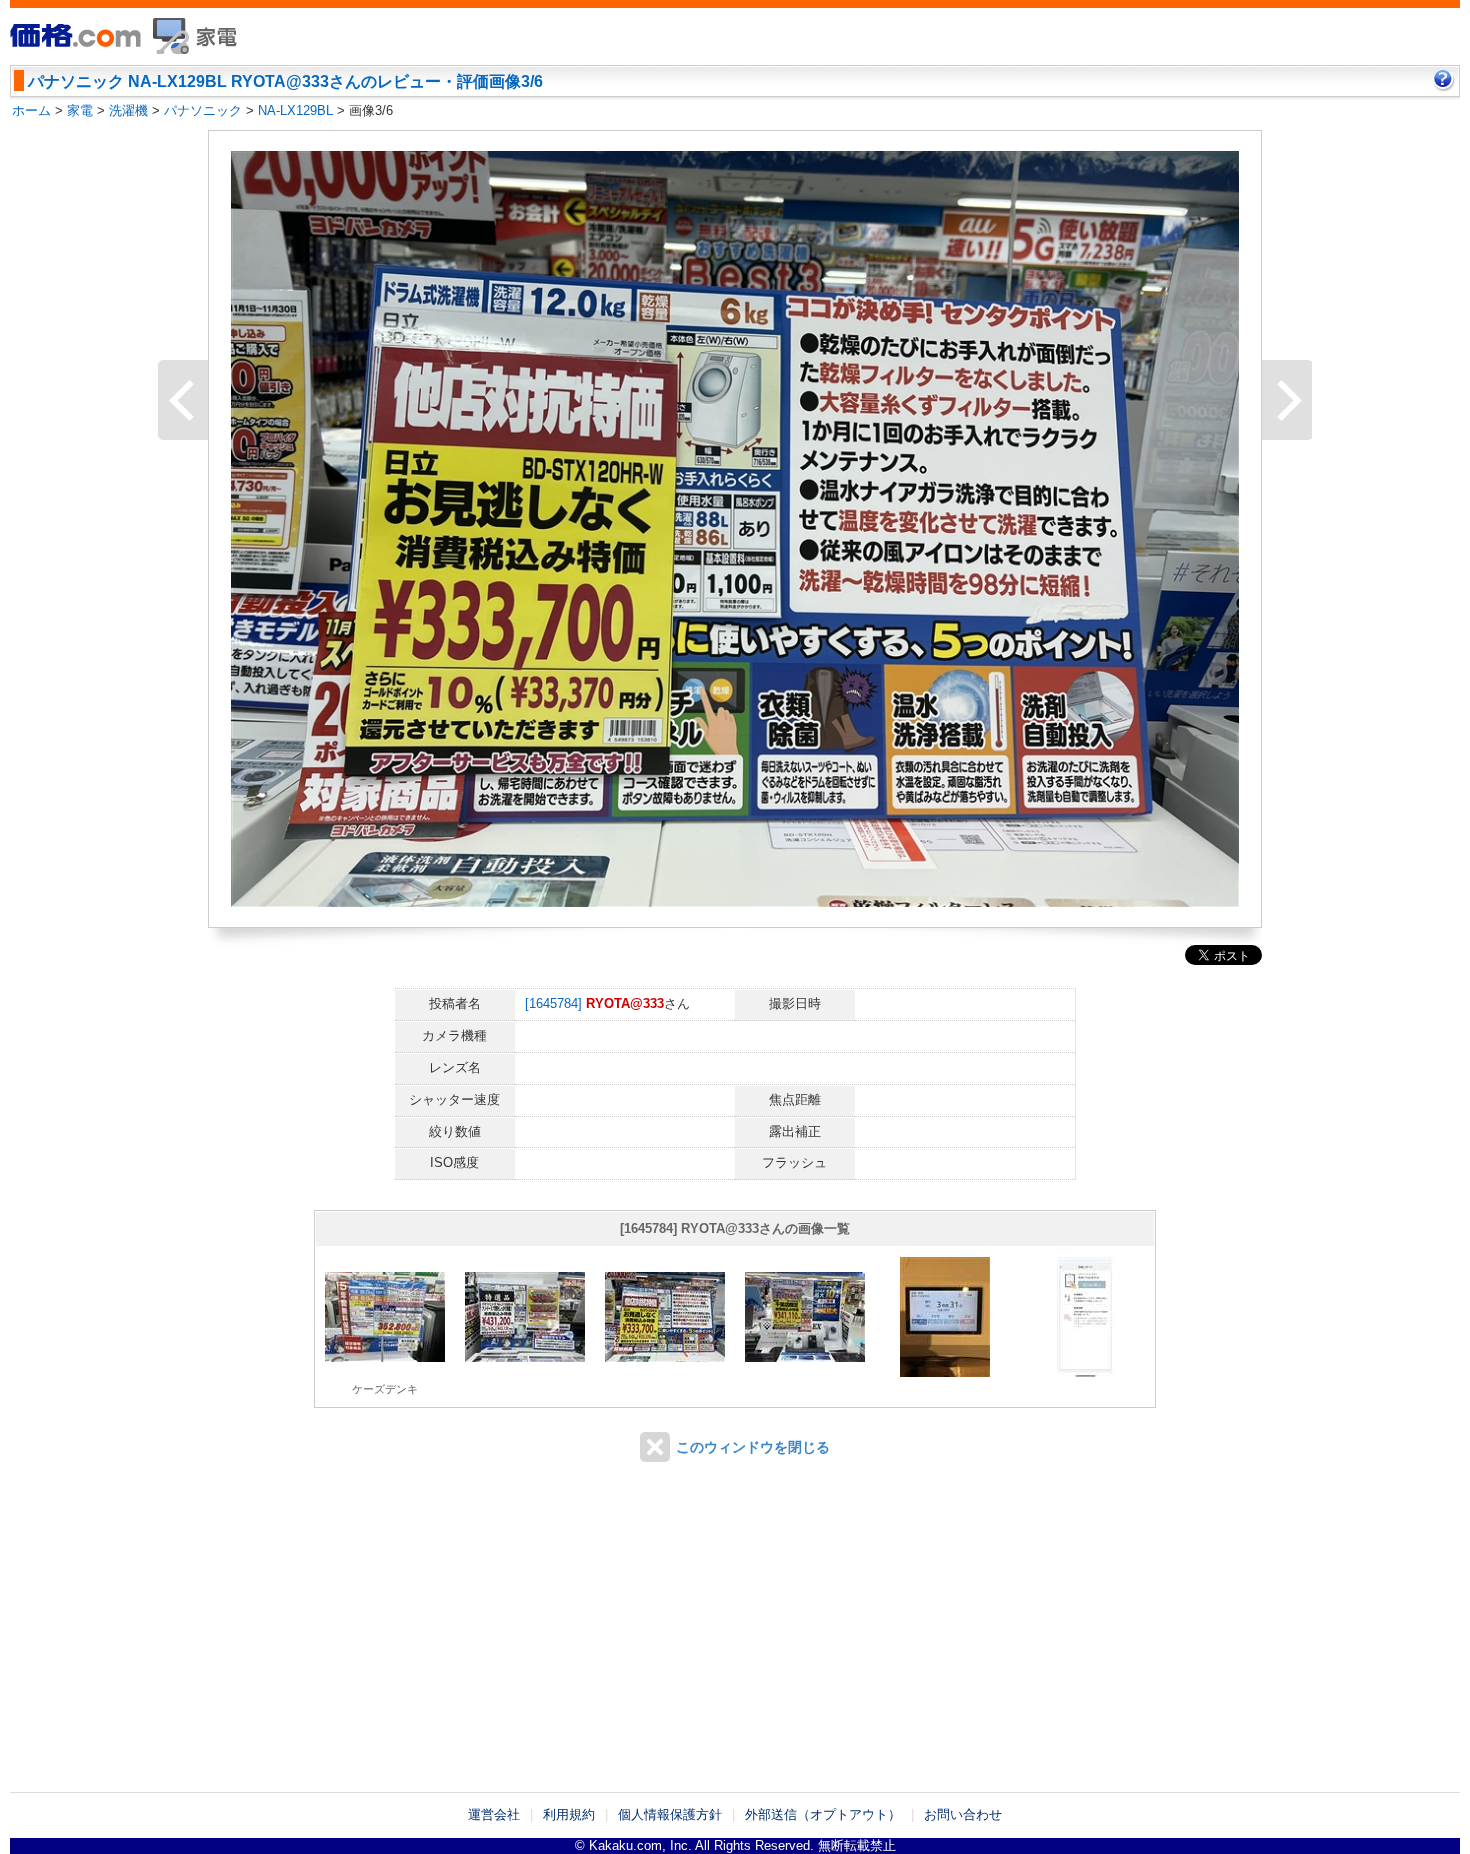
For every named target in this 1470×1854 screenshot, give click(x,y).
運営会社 (494, 1814)
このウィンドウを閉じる (753, 1447)
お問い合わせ (963, 1814)
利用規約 (569, 1814)
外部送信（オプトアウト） (823, 1814)
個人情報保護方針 (670, 1814)
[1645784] (553, 1003)
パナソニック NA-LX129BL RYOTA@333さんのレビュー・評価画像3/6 (285, 81)
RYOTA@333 (625, 1003)
